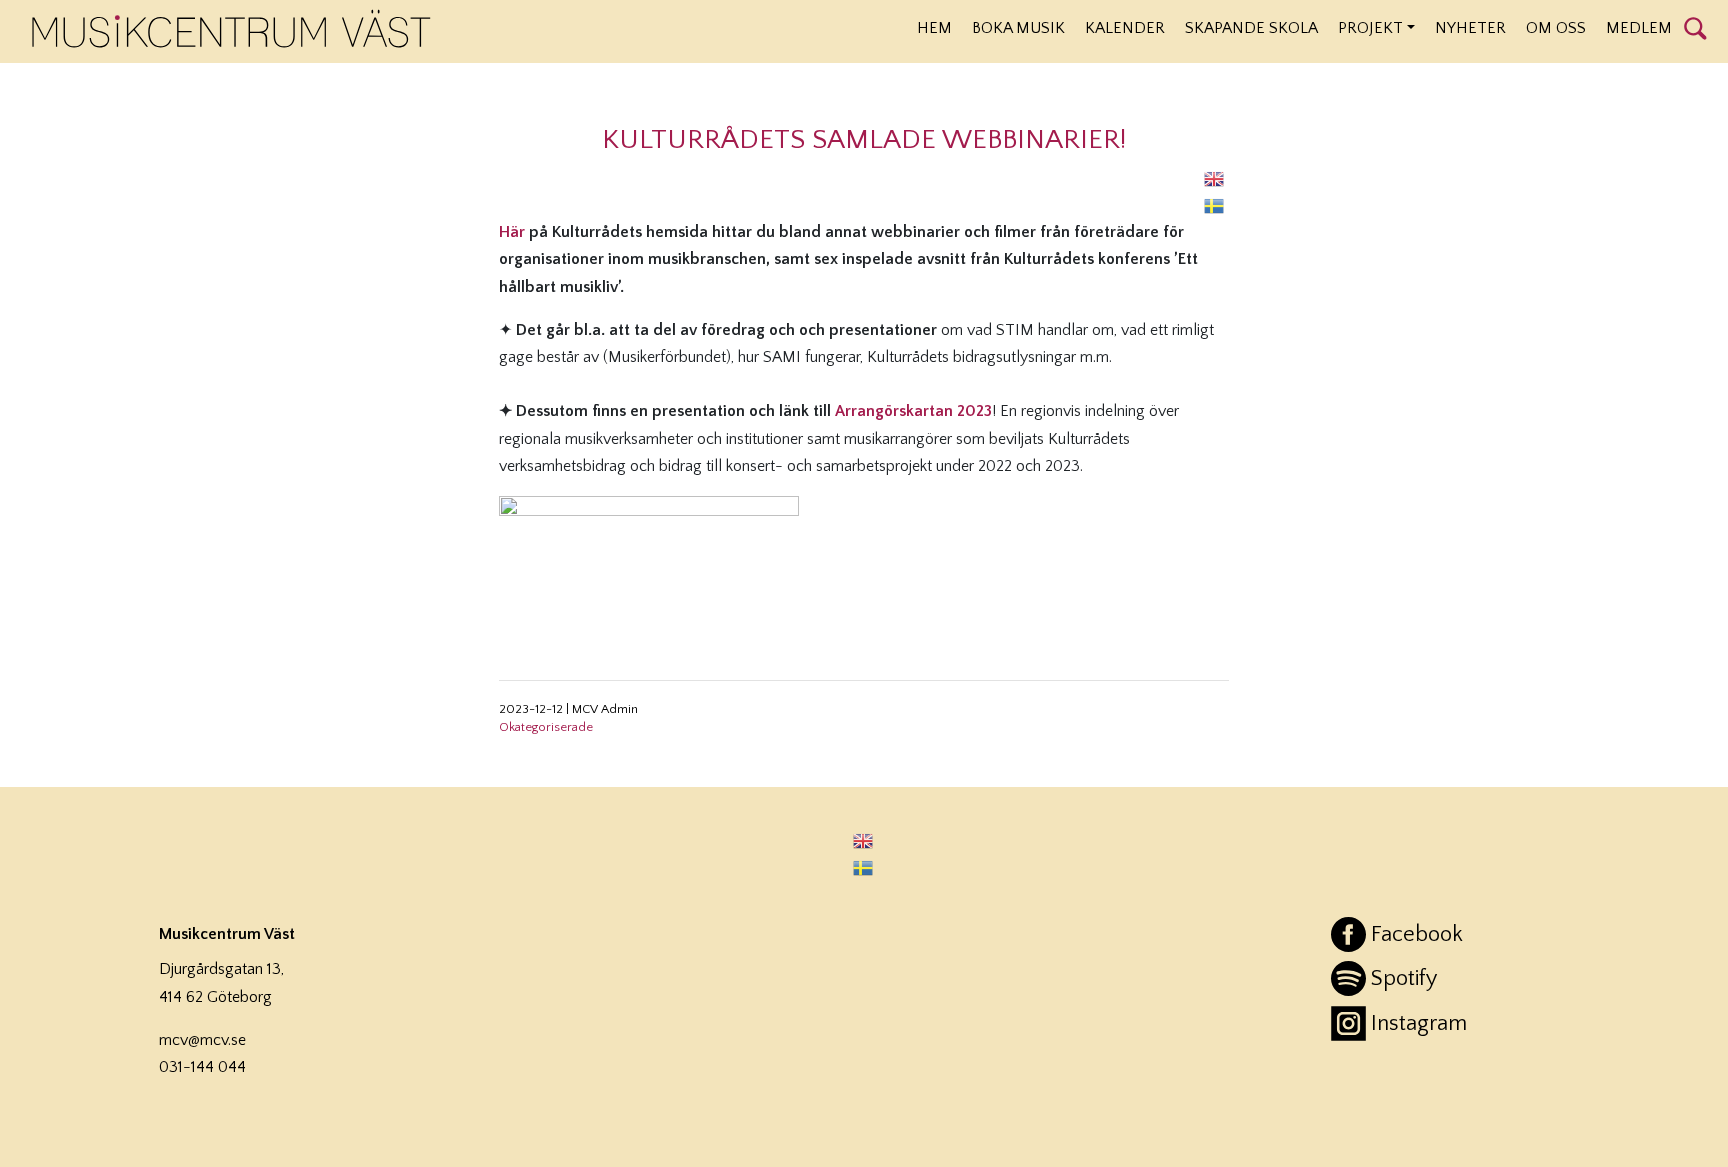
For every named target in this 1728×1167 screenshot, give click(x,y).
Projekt (1370, 28)
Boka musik (1018, 28)
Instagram (1419, 1023)
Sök (1695, 27)
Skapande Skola (1251, 28)
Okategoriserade (546, 727)
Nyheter (1470, 28)
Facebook (1417, 934)
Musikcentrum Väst (231, 29)
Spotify (1404, 978)
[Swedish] (1215, 205)
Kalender (1125, 28)
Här (512, 232)
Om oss (1556, 28)
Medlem (1639, 28)
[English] (1215, 178)
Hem (934, 28)
